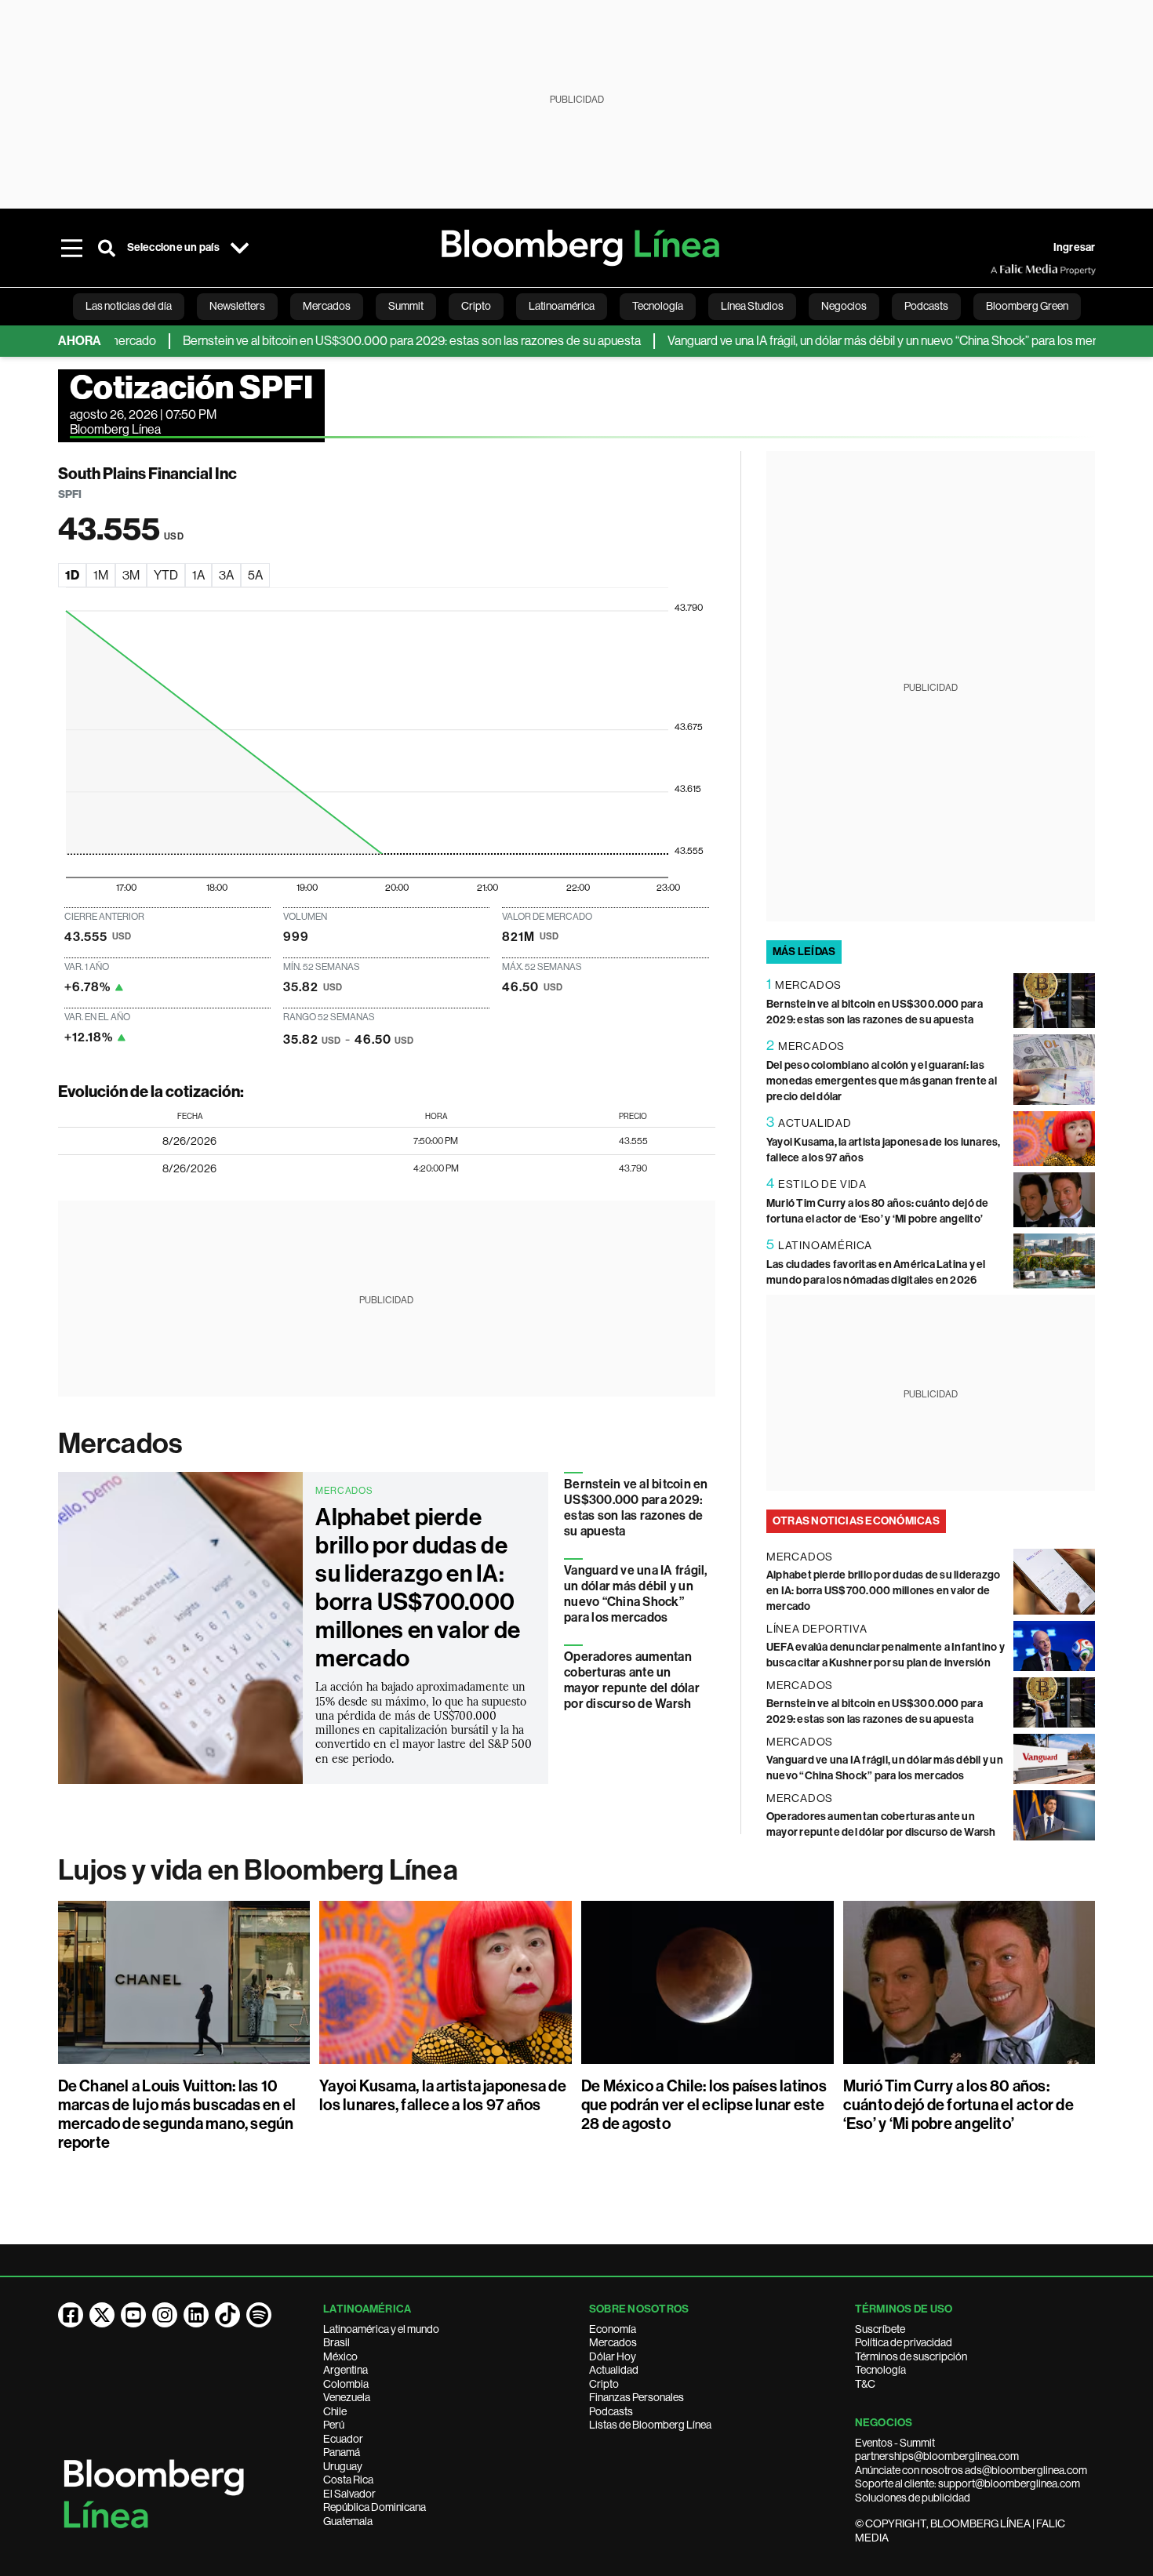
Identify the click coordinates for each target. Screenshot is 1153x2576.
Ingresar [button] (1075, 247)
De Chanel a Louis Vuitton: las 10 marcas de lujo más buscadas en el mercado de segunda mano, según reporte (177, 2114)
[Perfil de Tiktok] (227, 2315)
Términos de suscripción (911, 2356)
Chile (335, 2411)
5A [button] (255, 575)
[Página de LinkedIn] (196, 2315)
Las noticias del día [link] (129, 306)
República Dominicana (375, 2507)
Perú (334, 2425)
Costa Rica (348, 2480)
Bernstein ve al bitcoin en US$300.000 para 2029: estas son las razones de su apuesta (370, 341)
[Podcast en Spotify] (259, 2315)
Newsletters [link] (237, 306)
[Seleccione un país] (240, 248)
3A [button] (226, 575)
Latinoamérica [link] (562, 306)
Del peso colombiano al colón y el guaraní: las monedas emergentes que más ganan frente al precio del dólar (882, 1081)
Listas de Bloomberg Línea (650, 2425)
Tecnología (880, 2370)
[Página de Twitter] (102, 2315)
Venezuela (347, 2397)
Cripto (604, 2384)
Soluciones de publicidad (913, 2498)
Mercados (120, 1444)
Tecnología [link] (658, 306)
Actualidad (614, 2370)
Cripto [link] (476, 306)
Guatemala (348, 2521)
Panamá (342, 2452)
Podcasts (611, 2411)
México (340, 2356)
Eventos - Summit (895, 2443)
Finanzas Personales (637, 2397)
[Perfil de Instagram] (165, 2315)
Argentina (346, 2370)
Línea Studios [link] (752, 306)
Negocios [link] (844, 306)
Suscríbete (880, 2329)
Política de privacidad (904, 2342)
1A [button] (198, 575)
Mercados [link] (327, 306)
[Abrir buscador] (107, 248)
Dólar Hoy (613, 2356)
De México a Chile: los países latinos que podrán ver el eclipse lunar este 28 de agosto (704, 2105)
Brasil (336, 2342)
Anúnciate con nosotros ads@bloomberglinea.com (971, 2470)
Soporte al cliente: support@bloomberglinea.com (968, 2483)
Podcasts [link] (926, 306)
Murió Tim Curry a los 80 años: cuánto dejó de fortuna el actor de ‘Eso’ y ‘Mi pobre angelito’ (958, 2105)
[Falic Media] (1002, 270)
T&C (865, 2384)
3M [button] (131, 575)
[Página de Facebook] (71, 2315)
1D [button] (72, 575)
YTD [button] (166, 575)
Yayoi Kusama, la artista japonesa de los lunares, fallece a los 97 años (443, 2095)
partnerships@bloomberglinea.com (937, 2456)
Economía (613, 2329)
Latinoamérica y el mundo (381, 2329)
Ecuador (343, 2439)
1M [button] (101, 575)
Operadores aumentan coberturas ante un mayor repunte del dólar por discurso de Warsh (632, 1680)
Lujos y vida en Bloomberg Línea (258, 1870)
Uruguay (343, 2466)
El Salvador (349, 2494)
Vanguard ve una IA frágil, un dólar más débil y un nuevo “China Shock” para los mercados (857, 341)
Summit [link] (406, 306)
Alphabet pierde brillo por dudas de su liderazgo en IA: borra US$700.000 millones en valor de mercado (418, 1588)
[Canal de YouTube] (133, 2315)
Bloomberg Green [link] (1027, 306)
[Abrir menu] (72, 248)
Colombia (346, 2384)
